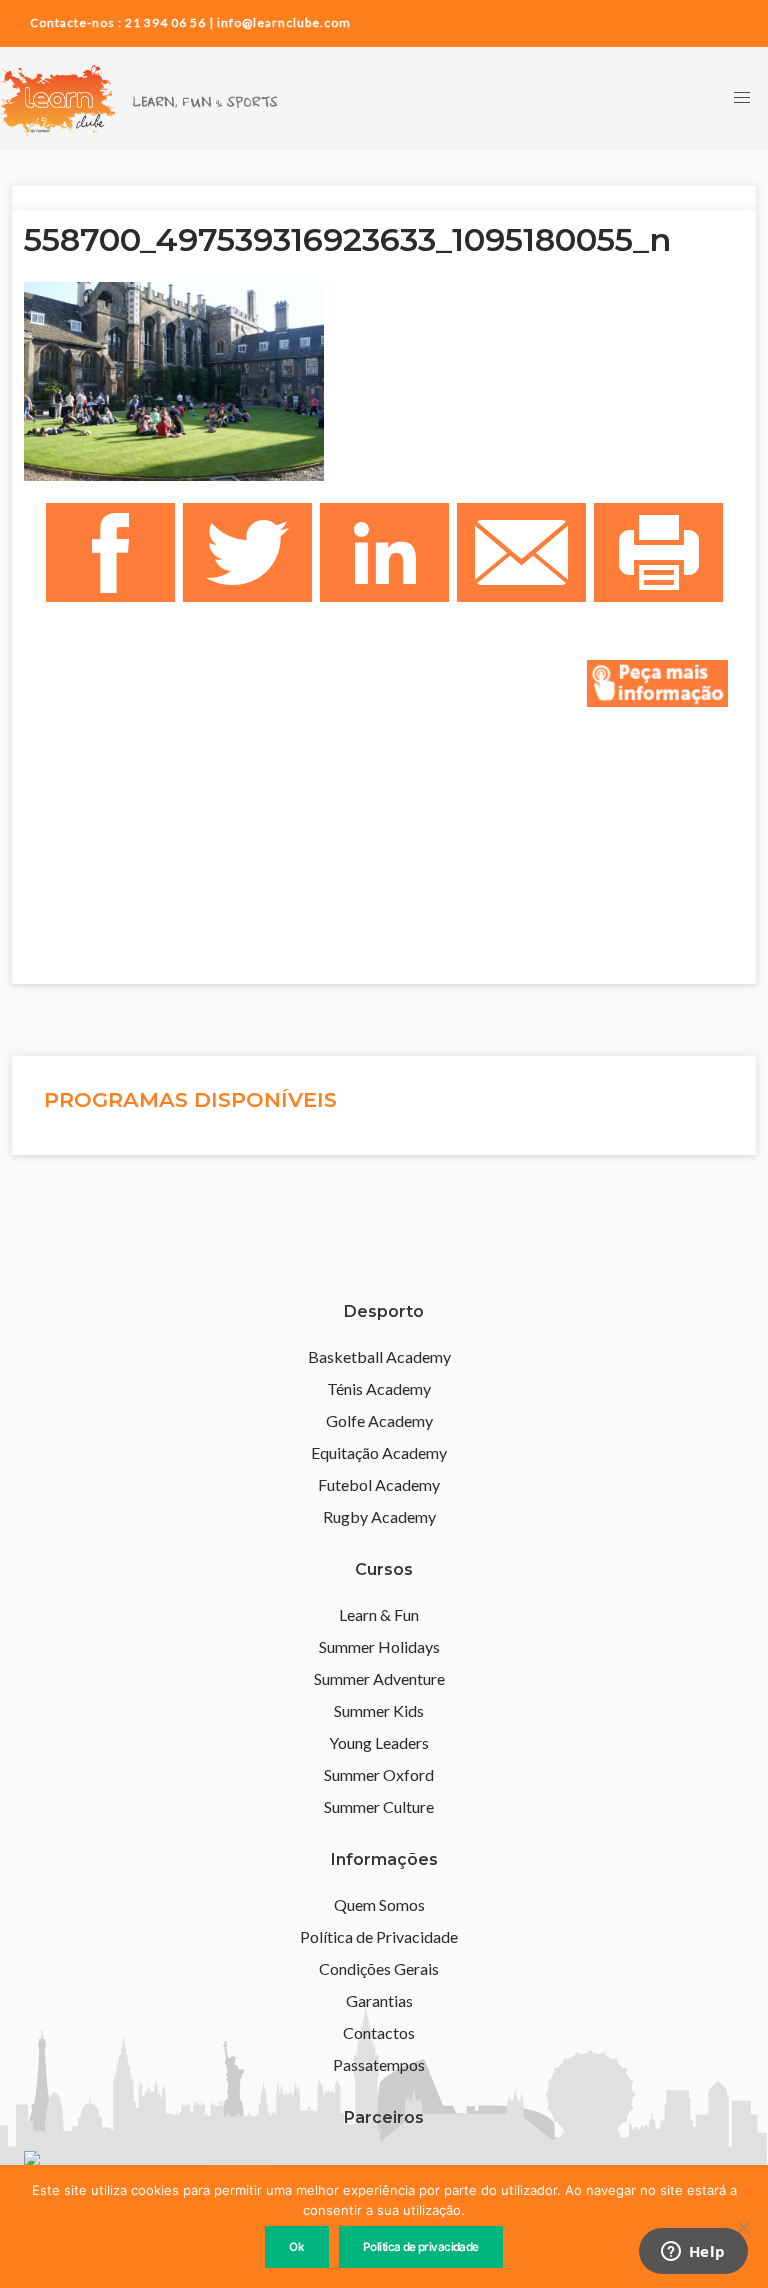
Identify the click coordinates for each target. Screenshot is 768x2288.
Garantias (379, 2000)
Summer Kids (379, 1710)
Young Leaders (379, 1742)
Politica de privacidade (421, 2247)
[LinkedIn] (384, 553)
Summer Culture (379, 1806)
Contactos (379, 2032)
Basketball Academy (379, 1356)
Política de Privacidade (379, 1936)
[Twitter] (247, 553)
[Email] (521, 553)
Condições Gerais (379, 1968)
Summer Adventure (379, 1678)
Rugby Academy (379, 1516)
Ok (296, 2247)
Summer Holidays (379, 1646)
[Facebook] (110, 553)
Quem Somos (379, 1904)
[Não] (743, 2227)
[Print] (658, 553)
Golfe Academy (379, 1420)
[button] (742, 98)
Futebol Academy (379, 1484)
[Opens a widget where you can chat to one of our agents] (693, 2253)
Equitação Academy (379, 1452)
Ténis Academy (379, 1388)
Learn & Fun (379, 1614)
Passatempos (379, 2064)
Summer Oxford (379, 1774)
